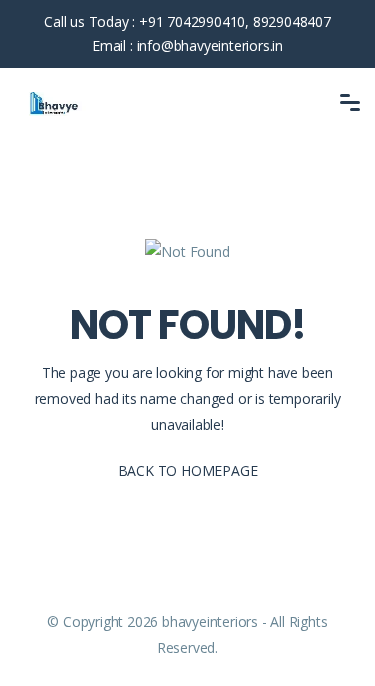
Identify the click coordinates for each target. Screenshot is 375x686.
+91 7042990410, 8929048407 (235, 21)
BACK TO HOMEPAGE (188, 470)
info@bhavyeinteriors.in (210, 45)
